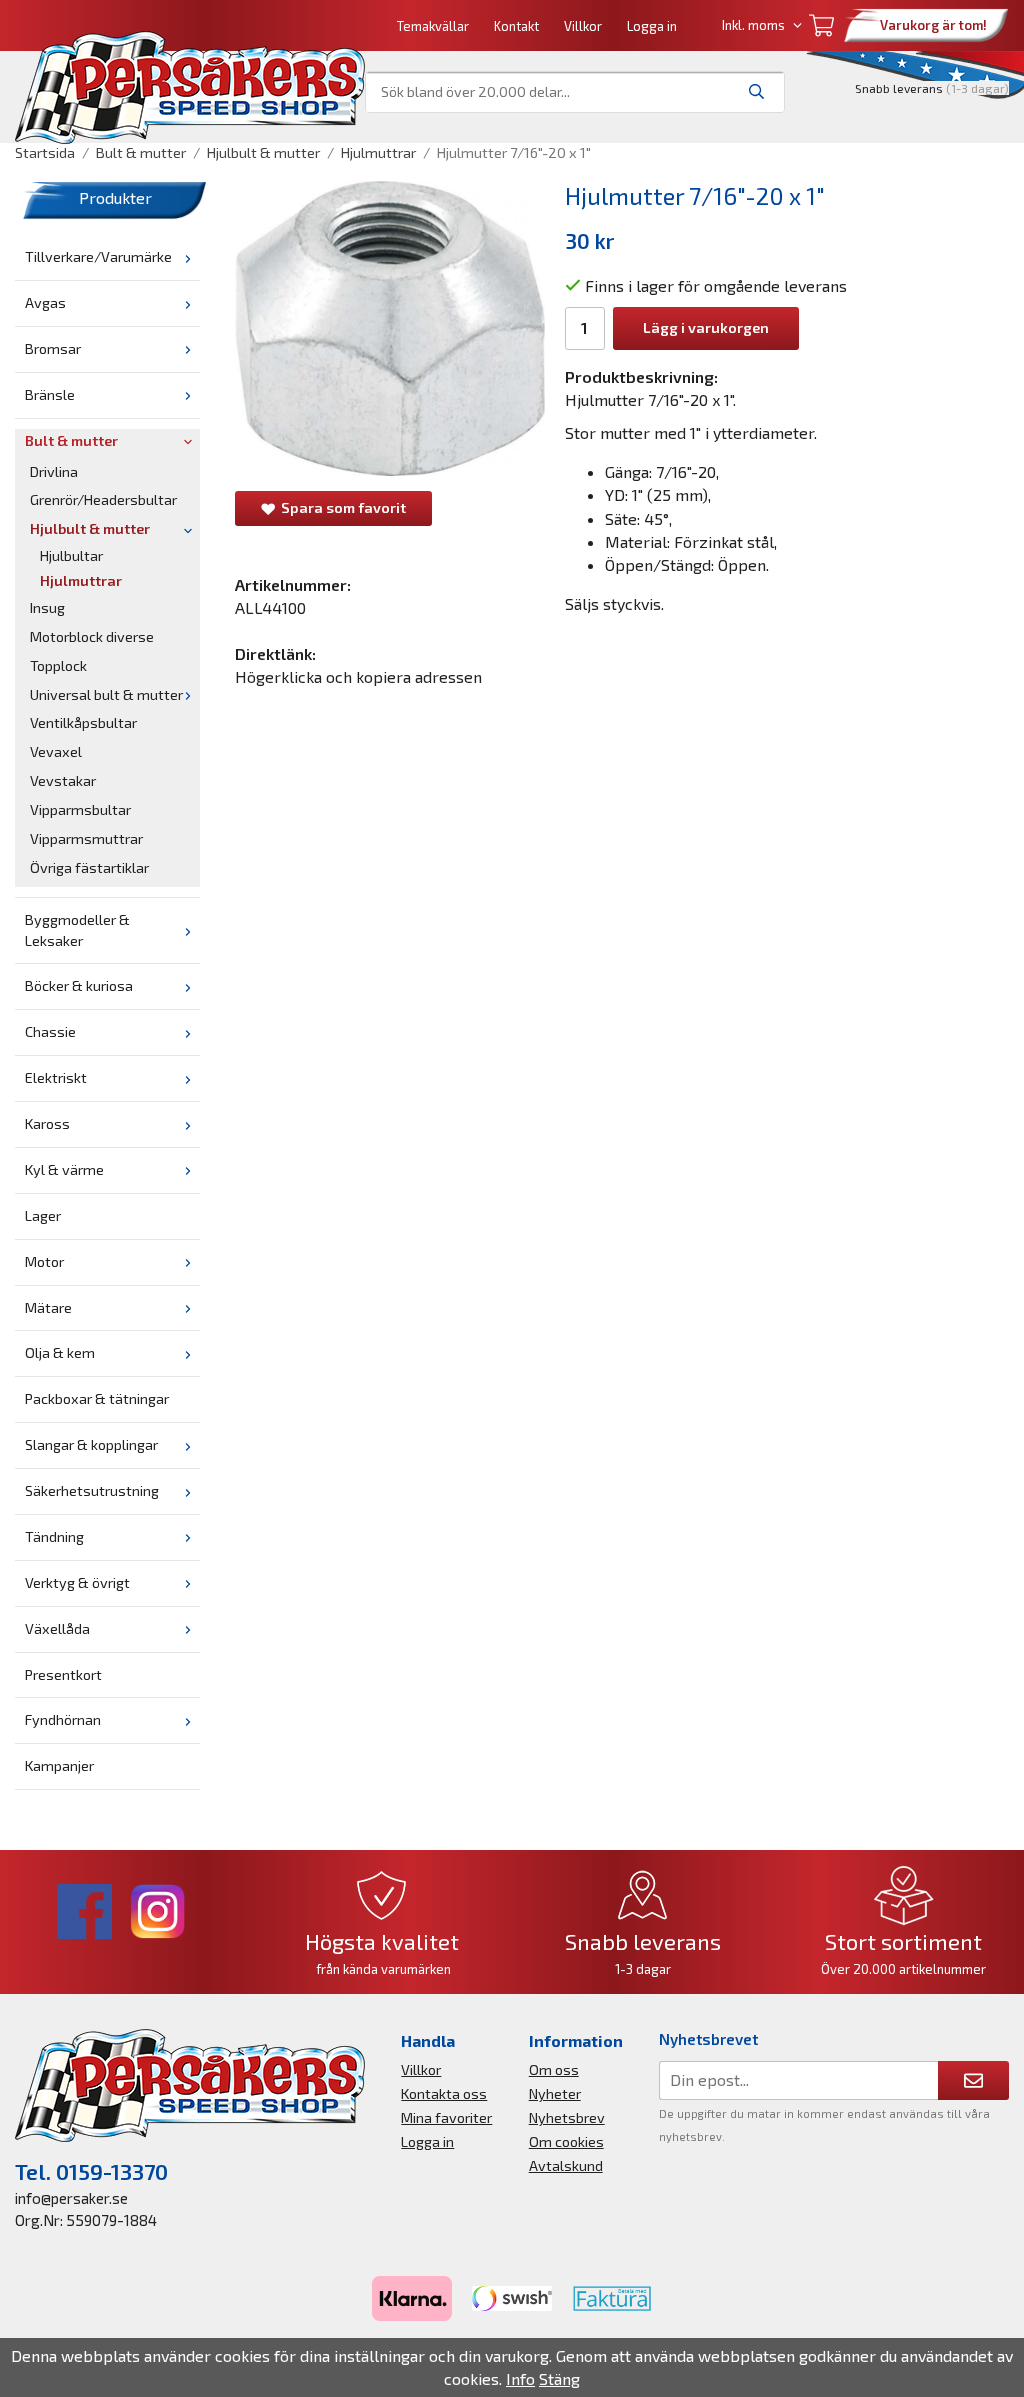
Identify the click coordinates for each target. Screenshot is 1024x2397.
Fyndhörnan (63, 1719)
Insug (47, 607)
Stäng (559, 2378)
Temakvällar (433, 26)
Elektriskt (56, 1077)
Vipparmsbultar (80, 809)
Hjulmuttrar (81, 580)
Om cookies (566, 2141)
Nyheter (555, 2093)
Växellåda (57, 1628)
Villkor (583, 26)
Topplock (58, 665)
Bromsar (53, 348)
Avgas (45, 302)
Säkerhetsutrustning (92, 1490)
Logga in (652, 26)
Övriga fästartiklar (89, 867)
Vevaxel (56, 751)
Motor (44, 1261)
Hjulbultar (71, 555)
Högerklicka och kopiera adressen (358, 676)
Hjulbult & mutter (90, 528)
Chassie (50, 1031)
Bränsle (50, 394)
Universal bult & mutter (106, 694)
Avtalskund (566, 2165)
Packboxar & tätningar (97, 1398)
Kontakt (516, 26)
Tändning (54, 1536)
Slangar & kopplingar (91, 1444)
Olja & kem (60, 1352)
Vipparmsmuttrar (86, 838)
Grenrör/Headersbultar (103, 499)
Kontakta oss (444, 2093)
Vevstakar (63, 780)
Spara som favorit (340, 507)
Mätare (48, 1307)
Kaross (47, 1123)
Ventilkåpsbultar (83, 722)
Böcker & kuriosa (79, 985)
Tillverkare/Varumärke (98, 256)
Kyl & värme (64, 1169)
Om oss (554, 2069)
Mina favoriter (446, 2117)
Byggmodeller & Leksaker (77, 930)
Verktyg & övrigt (77, 1582)
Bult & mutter (71, 440)
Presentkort (63, 1674)
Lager (43, 1215)
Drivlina (54, 471)
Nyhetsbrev (567, 2117)
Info (520, 2378)
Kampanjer (59, 1765)
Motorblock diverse (92, 636)
